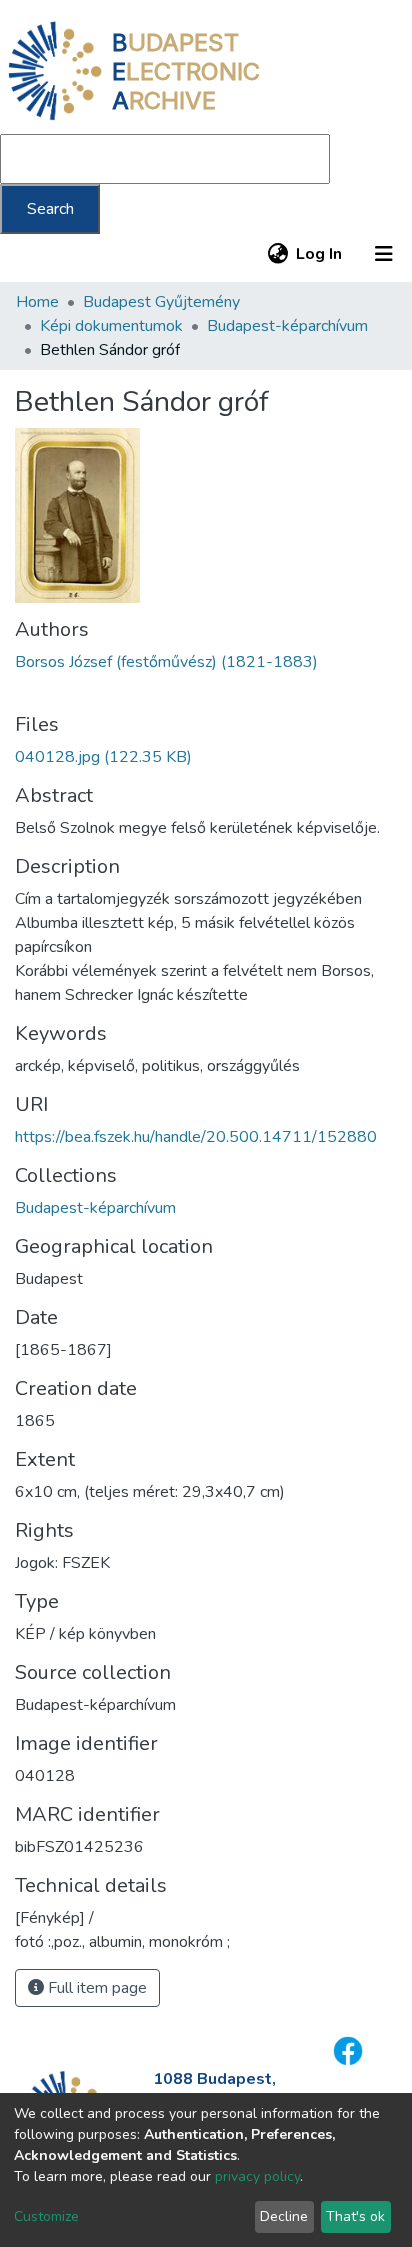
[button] (277, 254)
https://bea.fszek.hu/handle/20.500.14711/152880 (196, 1137)
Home (37, 302)
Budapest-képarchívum (287, 326)
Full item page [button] (95, 1988)
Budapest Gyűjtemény (161, 302)
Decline (284, 2216)
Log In (320, 254)
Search (50, 209)
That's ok (355, 2216)
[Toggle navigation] (384, 254)
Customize (46, 2216)
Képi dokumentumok (111, 326)
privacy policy (257, 2176)
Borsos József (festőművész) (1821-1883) (166, 662)
